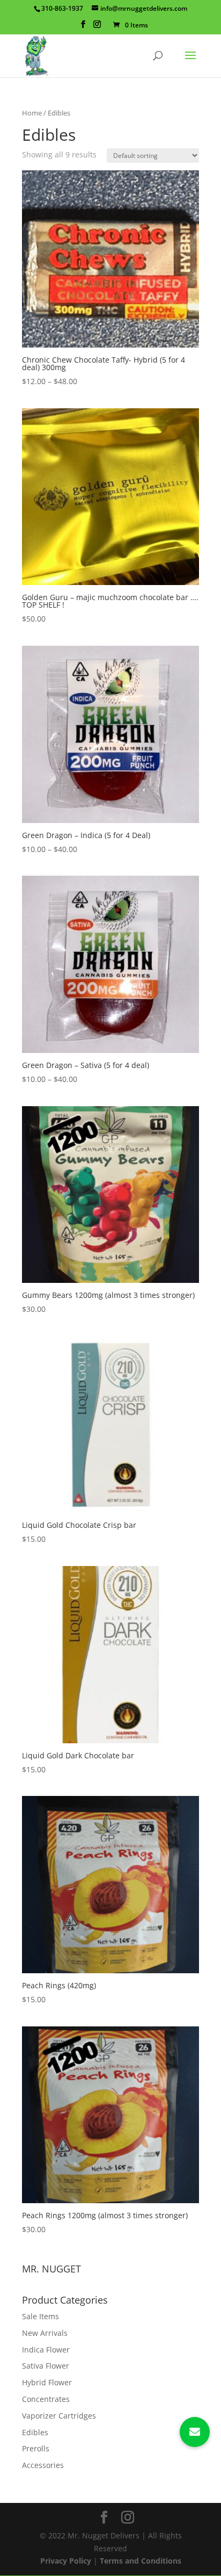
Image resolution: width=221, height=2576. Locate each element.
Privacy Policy (66, 2561)
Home (32, 113)
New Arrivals (45, 2333)
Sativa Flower (46, 2366)
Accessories (43, 2465)
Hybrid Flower (47, 2382)
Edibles (35, 2432)
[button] (195, 2432)
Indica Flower (46, 2350)
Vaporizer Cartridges (59, 2416)
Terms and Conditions (141, 2561)
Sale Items (40, 2316)
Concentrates (46, 2399)
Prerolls (36, 2448)
